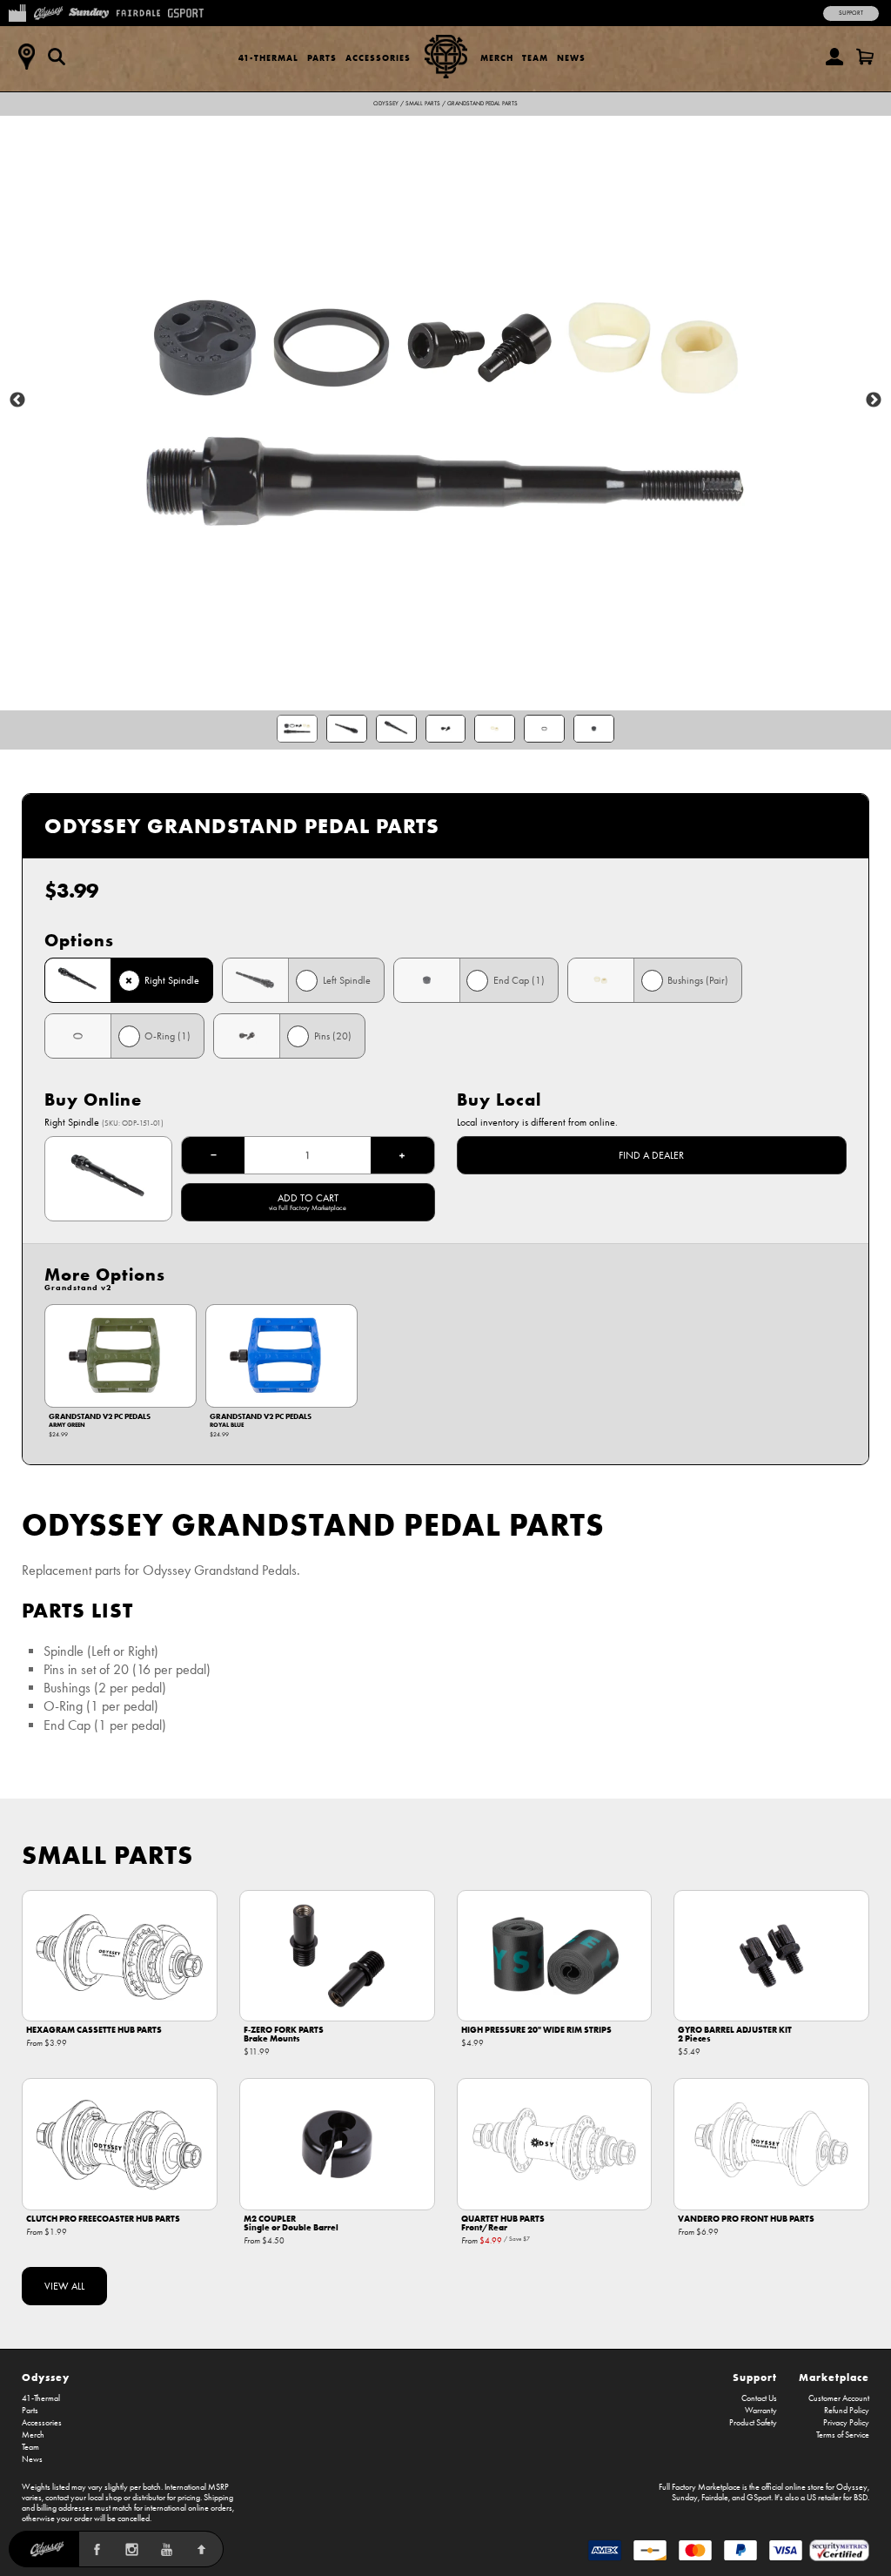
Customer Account (839, 2398)
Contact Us (759, 2398)
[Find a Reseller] (26, 57)
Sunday (685, 2498)
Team (535, 58)
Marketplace (834, 2377)
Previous (17, 400)
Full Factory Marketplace (700, 2487)
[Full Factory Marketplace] (17, 11)
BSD (861, 2498)
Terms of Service (843, 2435)
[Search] (57, 57)
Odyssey (386, 104)
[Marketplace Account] (834, 57)
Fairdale (715, 2498)
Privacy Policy (846, 2423)
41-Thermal (268, 58)
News (571, 58)
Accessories (378, 58)
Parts (322, 58)
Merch (497, 58)
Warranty (761, 2411)
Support (851, 13)
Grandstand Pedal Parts (482, 104)
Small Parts (423, 104)
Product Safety (753, 2423)
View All (64, 2286)
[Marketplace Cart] (865, 57)
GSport (759, 2498)
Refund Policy (847, 2411)
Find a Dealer (651, 1155)
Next (874, 400)
